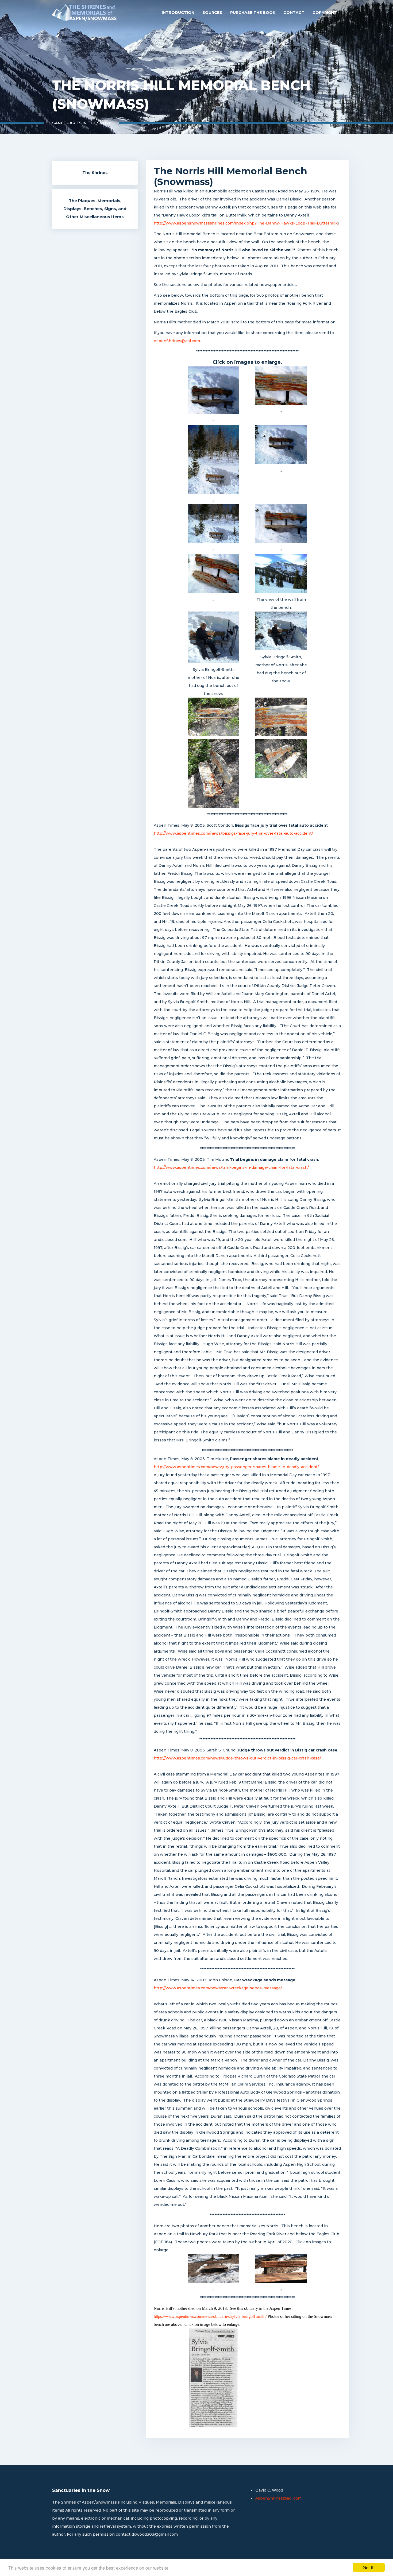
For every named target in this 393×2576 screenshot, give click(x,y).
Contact (294, 13)
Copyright (325, 13)
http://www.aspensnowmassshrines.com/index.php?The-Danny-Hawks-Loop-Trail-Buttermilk (246, 223)
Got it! (369, 2567)
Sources (212, 13)
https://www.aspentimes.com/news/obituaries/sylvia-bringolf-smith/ (210, 2316)
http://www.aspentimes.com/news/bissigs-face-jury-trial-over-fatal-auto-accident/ (233, 833)
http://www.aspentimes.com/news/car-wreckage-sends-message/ (218, 1988)
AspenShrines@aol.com (177, 341)
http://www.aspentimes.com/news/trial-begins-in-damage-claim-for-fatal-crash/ (231, 1167)
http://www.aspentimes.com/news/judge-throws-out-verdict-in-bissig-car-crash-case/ (237, 1758)
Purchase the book (253, 13)
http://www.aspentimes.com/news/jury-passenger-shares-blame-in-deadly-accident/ (236, 1467)
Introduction (178, 13)
